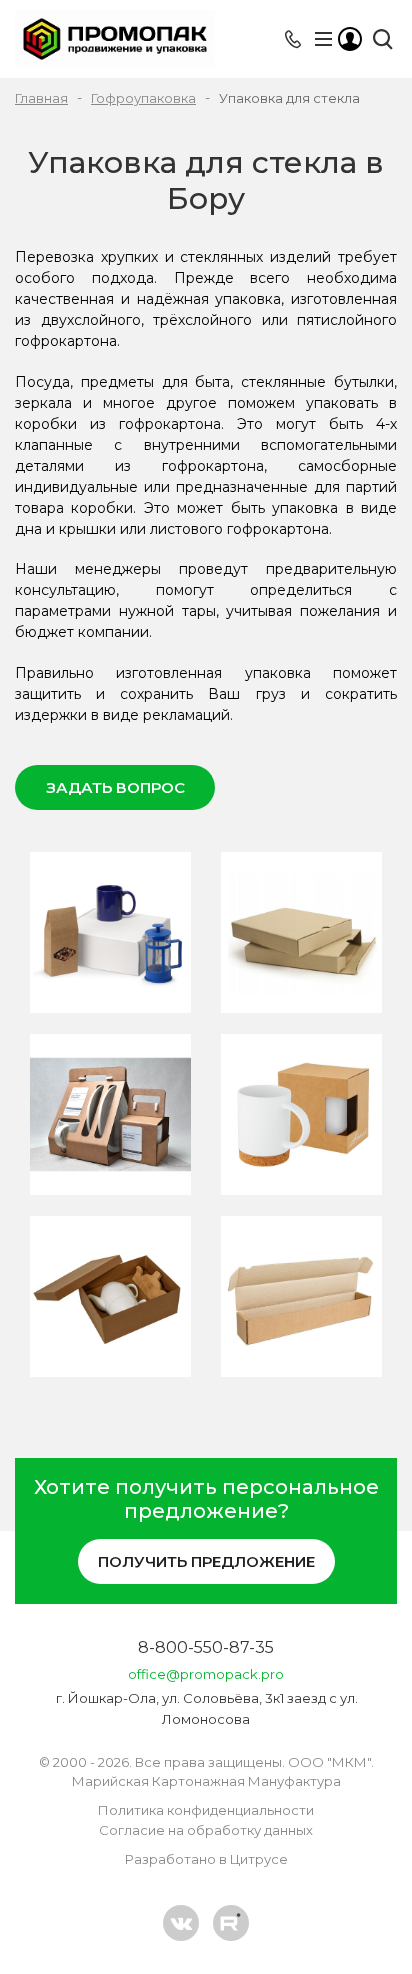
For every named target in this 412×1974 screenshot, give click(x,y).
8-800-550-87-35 (206, 1647)
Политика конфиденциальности (206, 1810)
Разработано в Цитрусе (206, 1859)
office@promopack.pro (206, 1674)
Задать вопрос (115, 787)
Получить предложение (206, 1561)
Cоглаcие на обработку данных (206, 1830)
